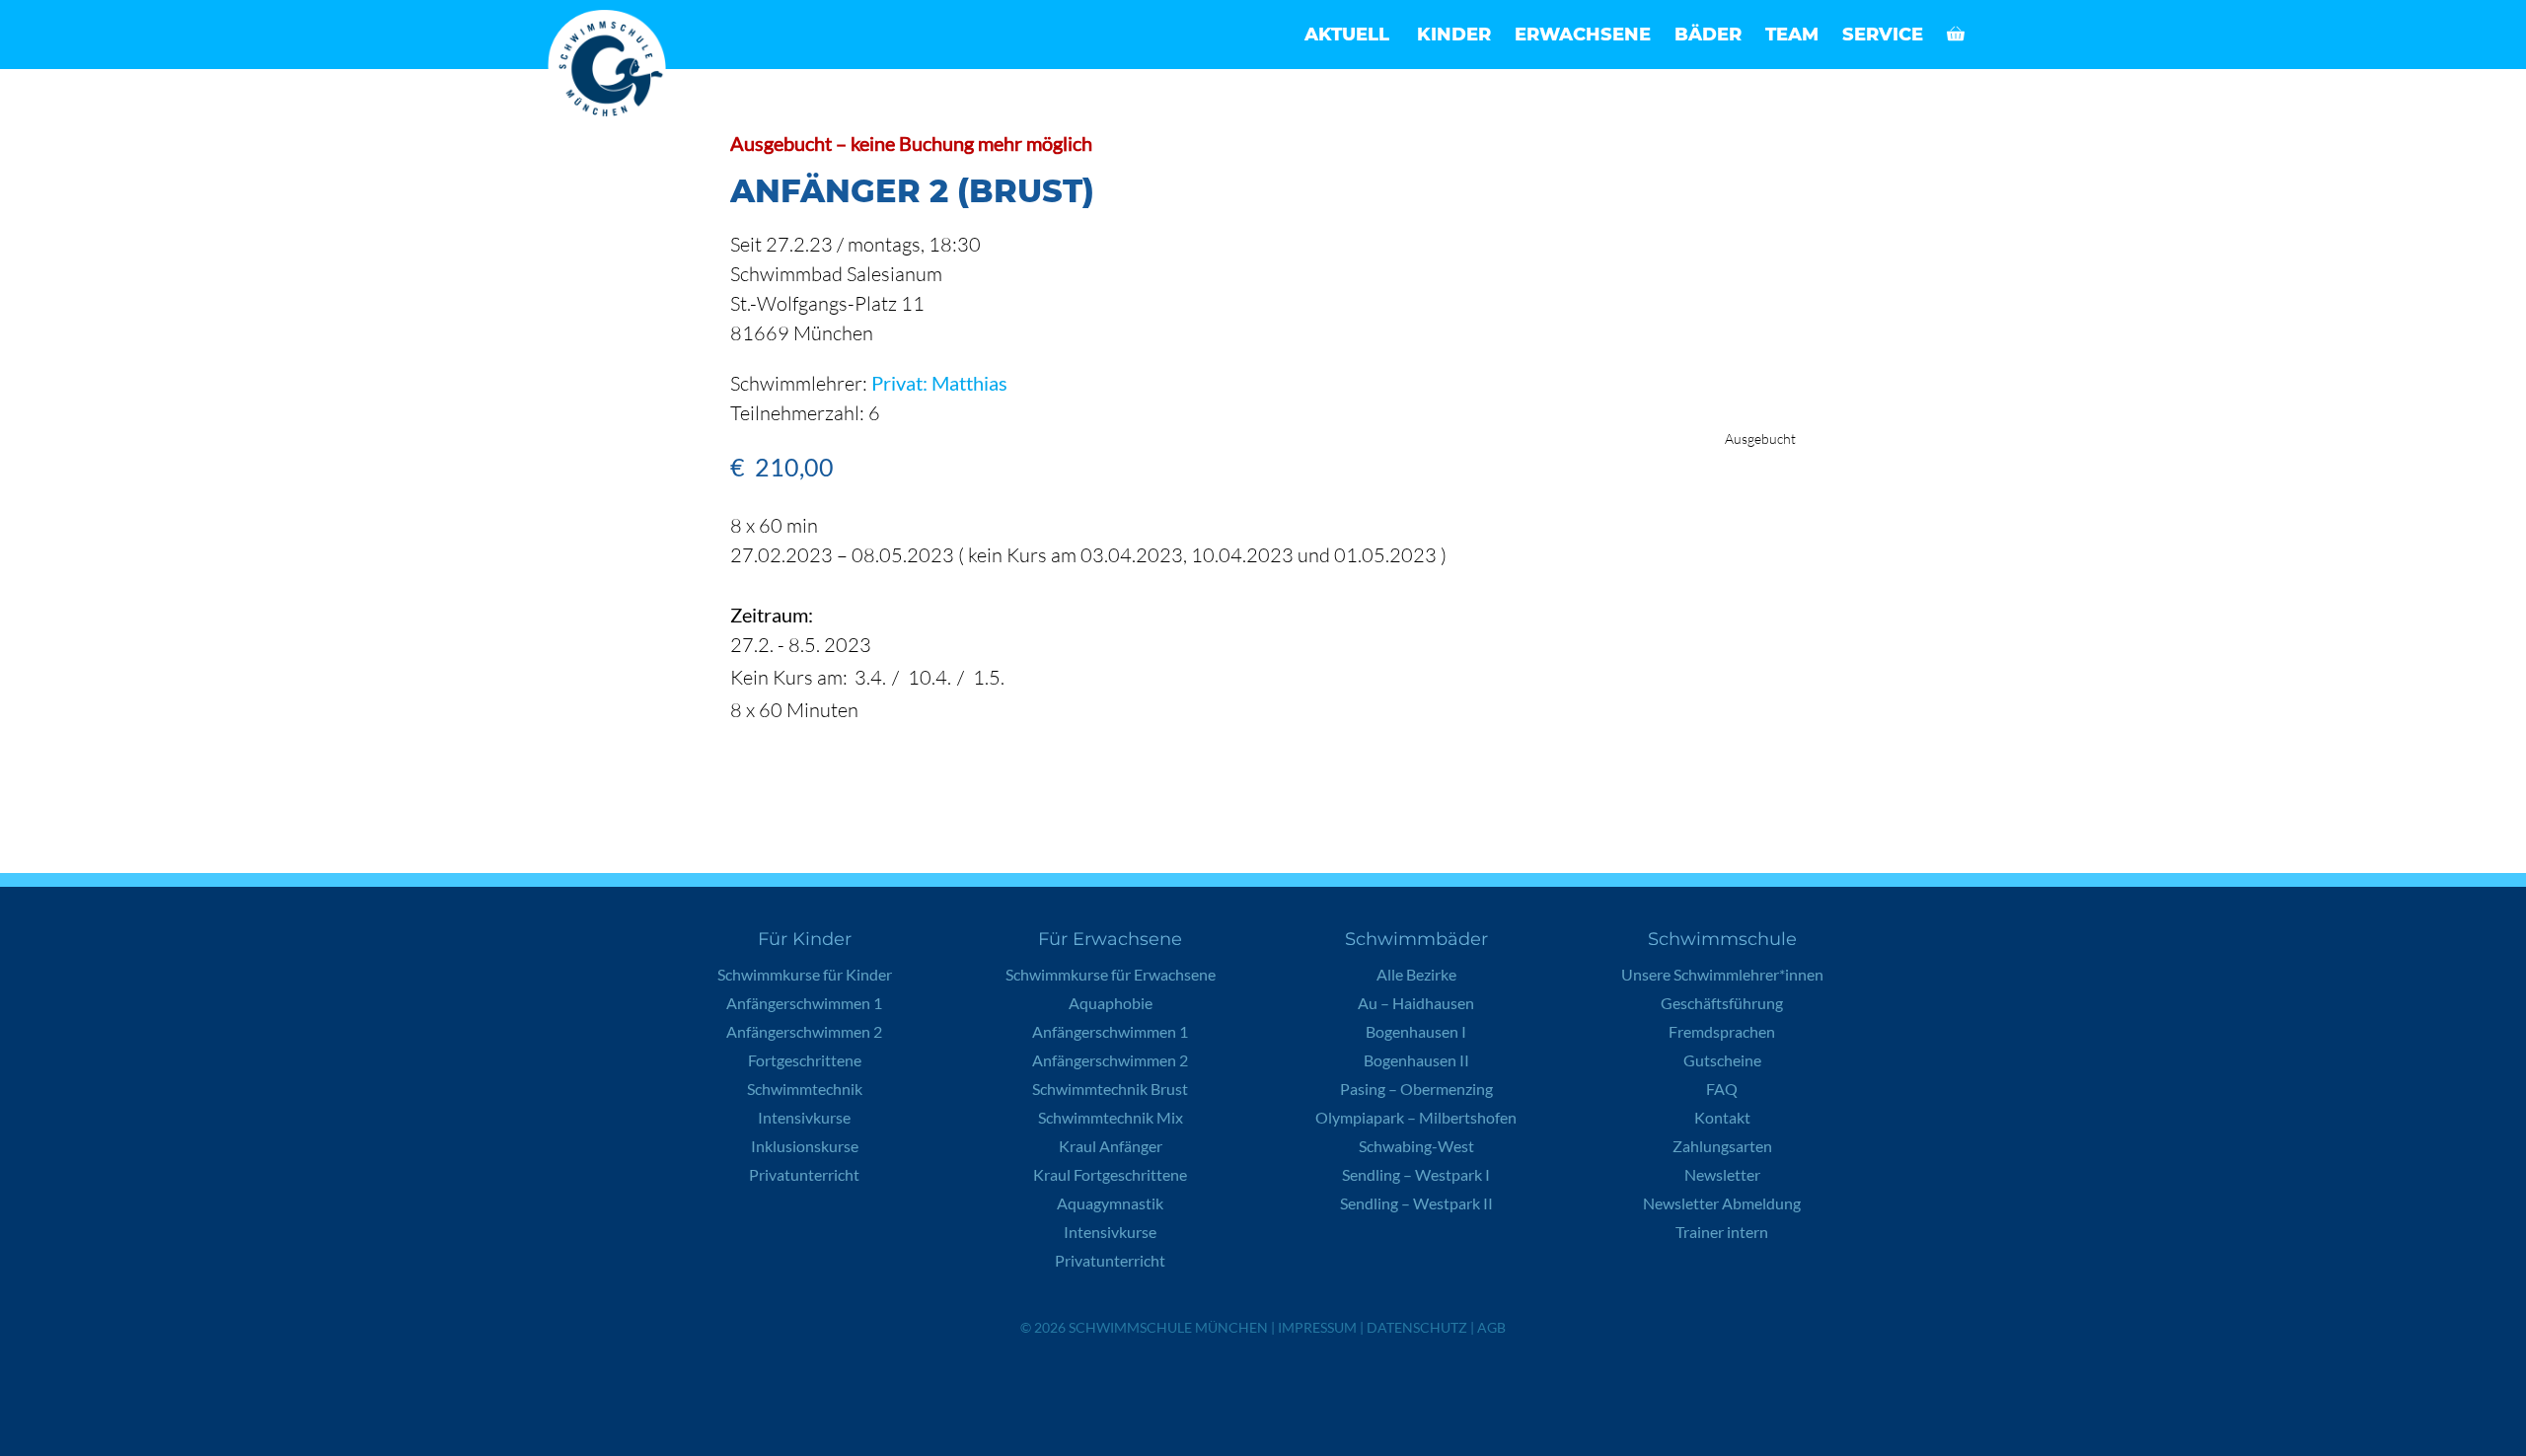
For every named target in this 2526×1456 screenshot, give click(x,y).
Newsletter (1722, 1174)
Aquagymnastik (1110, 1203)
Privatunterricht (804, 1174)
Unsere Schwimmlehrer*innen (1722, 974)
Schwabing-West (1416, 1146)
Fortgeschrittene (805, 1060)
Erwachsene (1583, 35)
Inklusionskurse (805, 1146)
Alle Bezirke (1416, 974)
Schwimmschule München (1168, 1327)
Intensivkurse (804, 1117)
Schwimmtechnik (805, 1089)
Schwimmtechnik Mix (1111, 1117)
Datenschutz (1417, 1327)
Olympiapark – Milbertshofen (1416, 1117)
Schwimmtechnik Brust (1110, 1089)
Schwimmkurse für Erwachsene (1111, 974)
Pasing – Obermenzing (1416, 1089)
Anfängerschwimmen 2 (804, 1031)
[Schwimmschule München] (612, 69)
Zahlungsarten (1722, 1146)
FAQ (1722, 1089)
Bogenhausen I (1416, 1031)
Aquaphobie (1111, 1003)
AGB (1491, 1327)
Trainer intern (1722, 1232)
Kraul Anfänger (1111, 1146)
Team (1792, 35)
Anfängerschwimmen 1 (804, 1003)
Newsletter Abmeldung (1722, 1203)
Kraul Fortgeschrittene (1110, 1174)
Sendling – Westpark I (1416, 1174)
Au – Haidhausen (1416, 1003)
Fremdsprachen (1722, 1031)
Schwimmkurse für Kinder (805, 974)
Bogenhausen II (1416, 1060)
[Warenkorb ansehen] (1956, 35)
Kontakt (1722, 1117)
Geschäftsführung (1722, 1003)
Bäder (1708, 35)
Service (1883, 35)
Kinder (1454, 35)
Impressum (1317, 1327)
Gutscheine (1722, 1060)
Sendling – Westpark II (1416, 1203)
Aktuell (1347, 35)
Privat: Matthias (939, 383)
